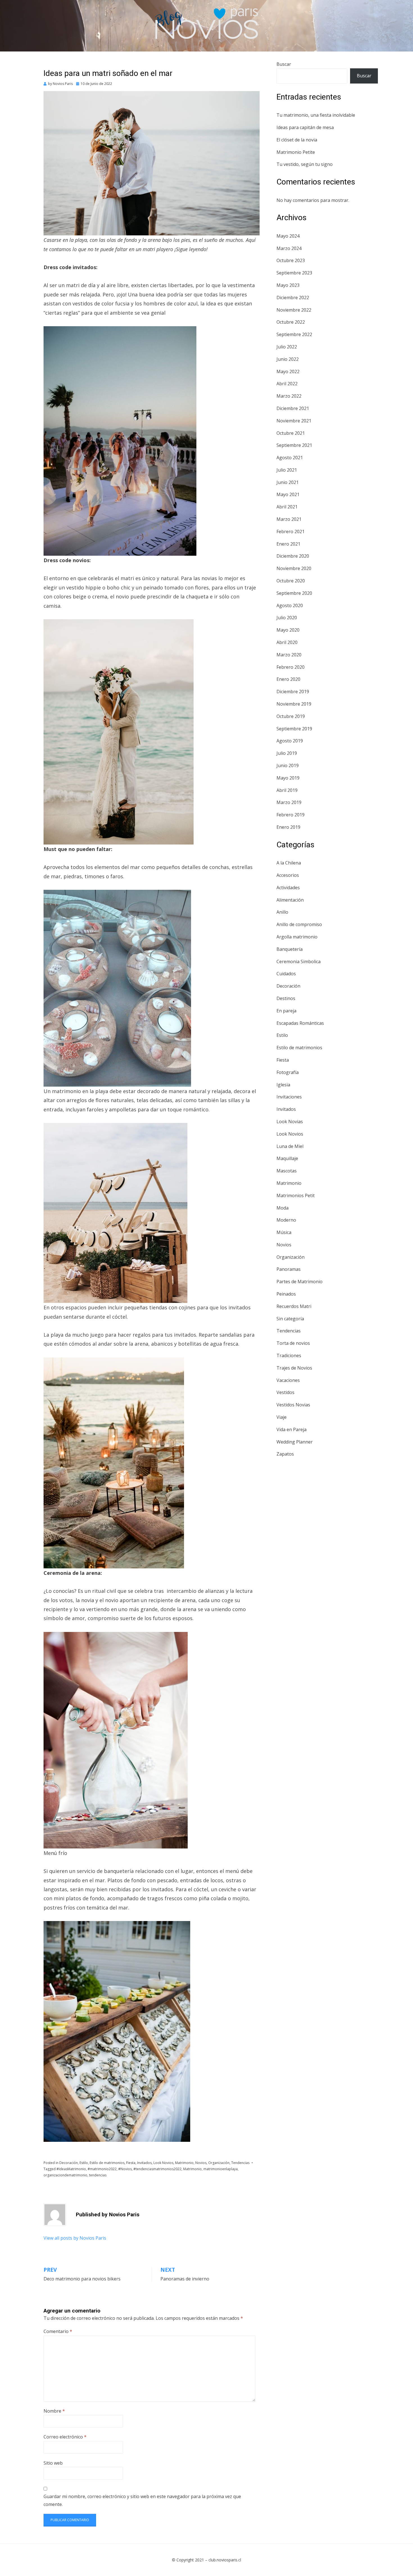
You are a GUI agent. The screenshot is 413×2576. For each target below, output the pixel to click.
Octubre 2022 (291, 322)
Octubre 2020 (291, 581)
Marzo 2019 (289, 802)
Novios (201, 2163)
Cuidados (286, 974)
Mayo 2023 (288, 285)
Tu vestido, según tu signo (305, 164)
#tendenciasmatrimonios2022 (157, 2169)
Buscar (284, 64)
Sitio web (53, 2463)
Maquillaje (287, 1158)
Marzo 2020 (289, 655)
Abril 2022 (287, 384)
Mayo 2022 (288, 371)
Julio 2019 (287, 753)
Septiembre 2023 (294, 273)
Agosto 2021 (290, 458)
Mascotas (287, 1171)
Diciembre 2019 (293, 692)
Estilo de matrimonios (107, 2163)
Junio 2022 (288, 359)
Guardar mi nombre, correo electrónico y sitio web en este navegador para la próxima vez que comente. (142, 2500)
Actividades (288, 888)
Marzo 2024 (289, 248)
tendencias (98, 2175)
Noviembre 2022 (294, 310)
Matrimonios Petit (296, 1195)
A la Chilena (289, 863)
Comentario (58, 2331)
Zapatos (285, 1454)
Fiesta (131, 2163)
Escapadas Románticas (300, 1023)
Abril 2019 (287, 790)
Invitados (144, 2163)
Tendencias (240, 2163)
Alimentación (290, 900)
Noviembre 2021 (294, 421)
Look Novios (163, 2163)
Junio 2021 (288, 482)
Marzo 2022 (289, 396)
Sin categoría (290, 1319)
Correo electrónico (65, 2437)
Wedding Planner (295, 1442)
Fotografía (288, 1072)
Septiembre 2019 (294, 729)
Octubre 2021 (291, 433)
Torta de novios (293, 1343)
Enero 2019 (288, 827)
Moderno (286, 1220)
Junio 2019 (288, 765)
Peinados (286, 1294)
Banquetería (290, 949)
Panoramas (289, 1269)
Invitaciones (289, 1097)
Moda (282, 1208)
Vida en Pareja (291, 1429)
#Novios (125, 2169)
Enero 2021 (288, 544)
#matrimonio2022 (102, 2169)
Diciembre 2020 (293, 556)
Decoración (69, 2163)
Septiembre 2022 (294, 334)
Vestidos (285, 1392)
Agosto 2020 (290, 605)
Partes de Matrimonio (299, 1282)
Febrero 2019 (291, 815)
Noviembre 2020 (294, 568)
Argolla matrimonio (297, 937)
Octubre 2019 (291, 716)
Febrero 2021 (291, 532)
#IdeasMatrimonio (71, 2169)
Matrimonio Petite (296, 152)
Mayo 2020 (288, 630)
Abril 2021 (287, 507)
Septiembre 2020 (294, 593)
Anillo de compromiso (299, 924)
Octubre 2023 (291, 260)
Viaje (282, 1417)
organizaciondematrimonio (65, 2175)
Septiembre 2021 (294, 445)
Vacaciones (288, 1380)
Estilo (84, 2163)
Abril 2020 (287, 642)
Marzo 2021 (289, 519)
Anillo (282, 912)
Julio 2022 (287, 347)
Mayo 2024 (288, 236)
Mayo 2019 (288, 778)
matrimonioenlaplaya (221, 2169)
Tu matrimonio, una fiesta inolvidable (316, 115)
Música (284, 1232)
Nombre (54, 2411)
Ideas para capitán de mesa (305, 127)
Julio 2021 (287, 470)
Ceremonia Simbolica (299, 962)
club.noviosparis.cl (225, 2560)
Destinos (286, 998)
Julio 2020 (287, 618)
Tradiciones (289, 1355)
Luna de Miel (290, 1146)
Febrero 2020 (291, 667)
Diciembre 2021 (293, 408)
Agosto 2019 (290, 741)
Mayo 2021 (288, 494)
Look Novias (290, 1122)
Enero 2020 (288, 679)
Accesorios (288, 875)
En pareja (286, 1011)
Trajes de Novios (294, 1368)
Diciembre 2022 (293, 298)
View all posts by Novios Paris (75, 2238)
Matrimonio (184, 2163)
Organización (219, 2163)
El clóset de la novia (297, 140)
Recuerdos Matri (294, 1306)
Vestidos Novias (293, 1405)
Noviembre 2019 (294, 704)
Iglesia (283, 1085)
